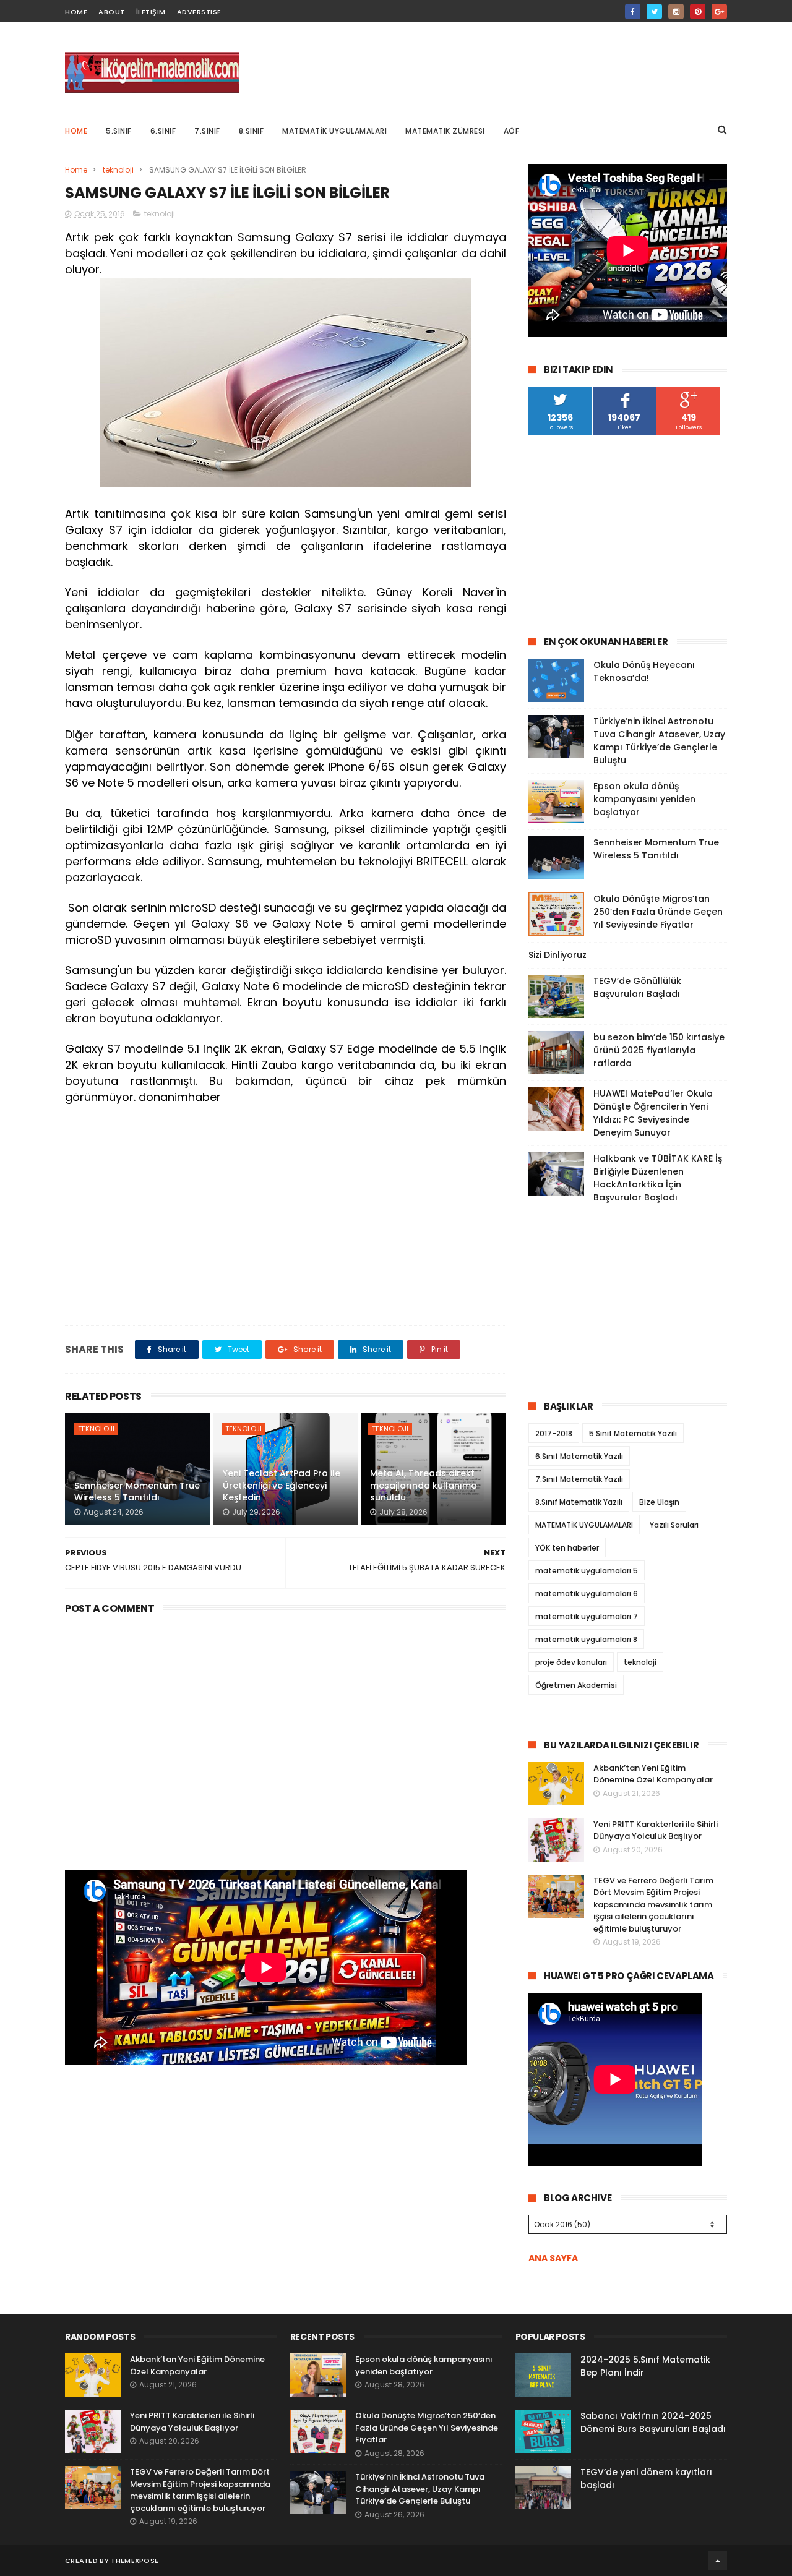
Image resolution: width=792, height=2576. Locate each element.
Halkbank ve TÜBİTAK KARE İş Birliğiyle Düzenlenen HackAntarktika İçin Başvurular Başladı (658, 1178)
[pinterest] (698, 11)
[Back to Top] (718, 2561)
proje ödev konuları (571, 1662)
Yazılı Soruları (674, 1525)
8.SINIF (252, 131)
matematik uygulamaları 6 (587, 1594)
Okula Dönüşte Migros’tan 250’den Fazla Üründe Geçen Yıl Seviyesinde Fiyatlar (658, 912)
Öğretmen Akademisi (576, 1685)
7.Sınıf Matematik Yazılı (579, 1479)
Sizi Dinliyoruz (557, 955)
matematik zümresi (445, 131)
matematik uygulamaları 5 (587, 1571)
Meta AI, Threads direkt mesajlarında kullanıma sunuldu (424, 1485)
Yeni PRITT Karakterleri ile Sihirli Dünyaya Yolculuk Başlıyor (656, 1830)
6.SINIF (163, 131)
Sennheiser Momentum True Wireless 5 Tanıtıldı (137, 1492)
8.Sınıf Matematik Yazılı (579, 1502)
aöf (512, 131)
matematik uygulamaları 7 (587, 1616)
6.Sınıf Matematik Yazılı (579, 1456)
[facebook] (633, 11)
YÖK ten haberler (567, 1548)
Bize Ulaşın (659, 1502)
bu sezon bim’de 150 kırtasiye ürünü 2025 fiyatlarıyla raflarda (659, 1050)
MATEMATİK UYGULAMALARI (334, 131)
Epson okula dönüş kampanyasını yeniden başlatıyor (644, 799)
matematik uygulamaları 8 (586, 1639)
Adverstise (199, 12)
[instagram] (676, 11)
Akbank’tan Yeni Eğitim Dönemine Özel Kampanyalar (653, 1774)
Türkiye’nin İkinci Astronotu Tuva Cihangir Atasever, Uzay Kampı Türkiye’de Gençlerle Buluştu (659, 741)
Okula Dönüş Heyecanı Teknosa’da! (644, 671)
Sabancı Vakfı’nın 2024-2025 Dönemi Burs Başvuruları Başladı (653, 2422)
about (112, 12)
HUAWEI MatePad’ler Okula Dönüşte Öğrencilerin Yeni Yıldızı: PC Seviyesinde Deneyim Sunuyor (653, 1113)
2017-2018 (554, 1433)
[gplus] (719, 11)
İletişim (151, 12)
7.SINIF (207, 131)
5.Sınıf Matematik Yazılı (633, 1433)
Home (76, 131)
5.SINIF (119, 131)
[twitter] (654, 11)
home (76, 12)
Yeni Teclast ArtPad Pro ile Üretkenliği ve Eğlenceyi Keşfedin (282, 1485)
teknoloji (118, 170)
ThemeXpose (135, 2561)
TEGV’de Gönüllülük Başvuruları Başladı (637, 987)
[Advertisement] (502, 69)
